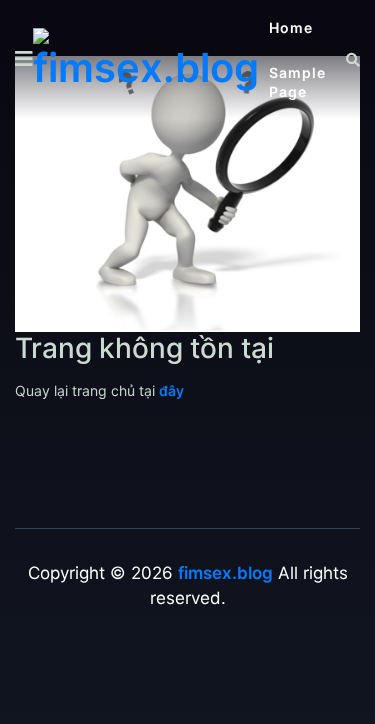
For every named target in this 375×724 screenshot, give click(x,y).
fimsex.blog (225, 573)
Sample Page (297, 82)
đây (171, 390)
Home (291, 27)
